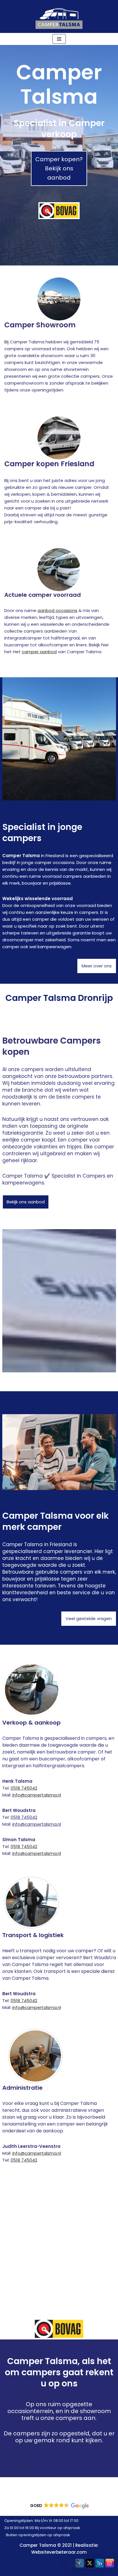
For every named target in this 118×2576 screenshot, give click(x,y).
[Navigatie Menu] (59, 39)
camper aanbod (39, 652)
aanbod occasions (57, 610)
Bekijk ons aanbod (26, 1202)
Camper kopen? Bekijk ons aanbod (59, 168)
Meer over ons (97, 966)
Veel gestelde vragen (89, 1618)
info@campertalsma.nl (37, 1795)
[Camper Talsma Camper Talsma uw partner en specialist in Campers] (59, 16)
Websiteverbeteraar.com (59, 2552)
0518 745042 (24, 1788)
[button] (59, 2506)
